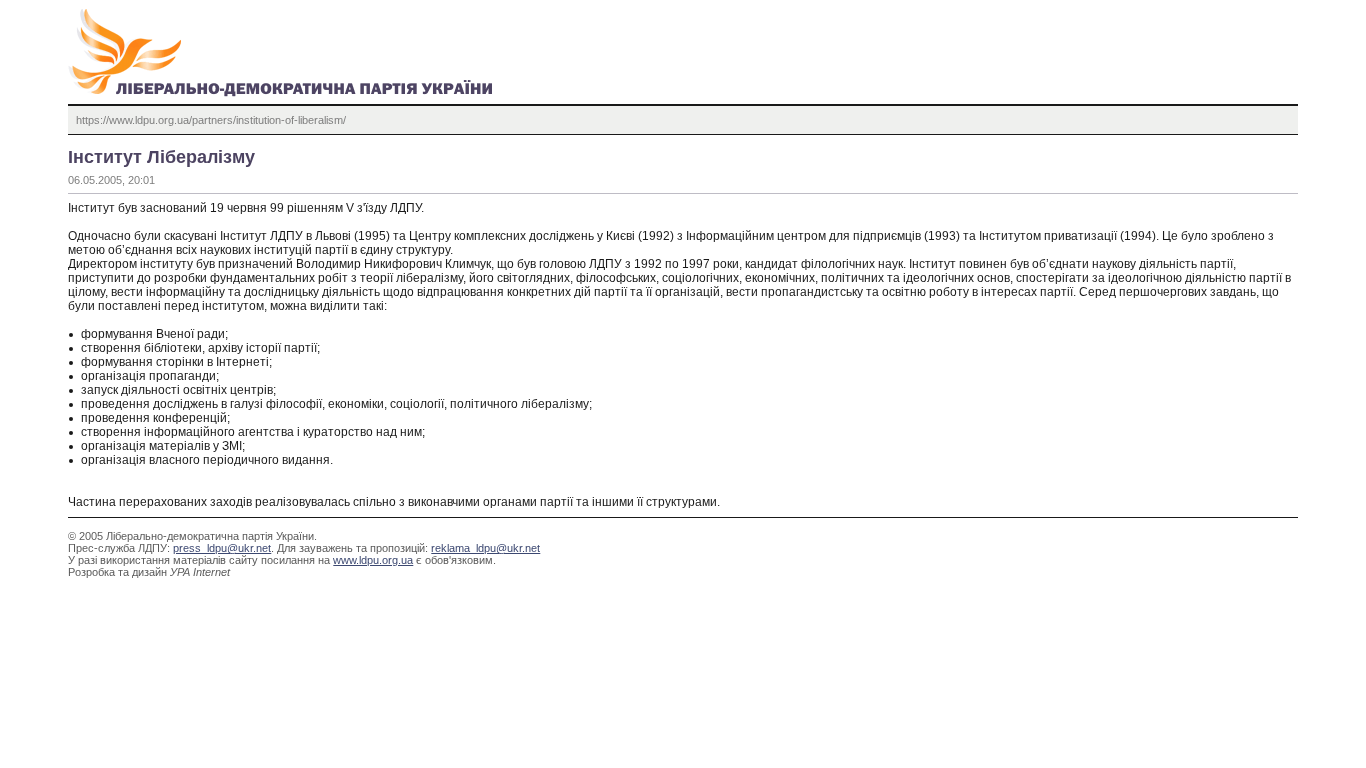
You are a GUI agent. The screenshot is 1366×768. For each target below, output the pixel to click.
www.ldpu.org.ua (373, 560)
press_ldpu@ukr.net (222, 548)
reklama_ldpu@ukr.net (485, 548)
